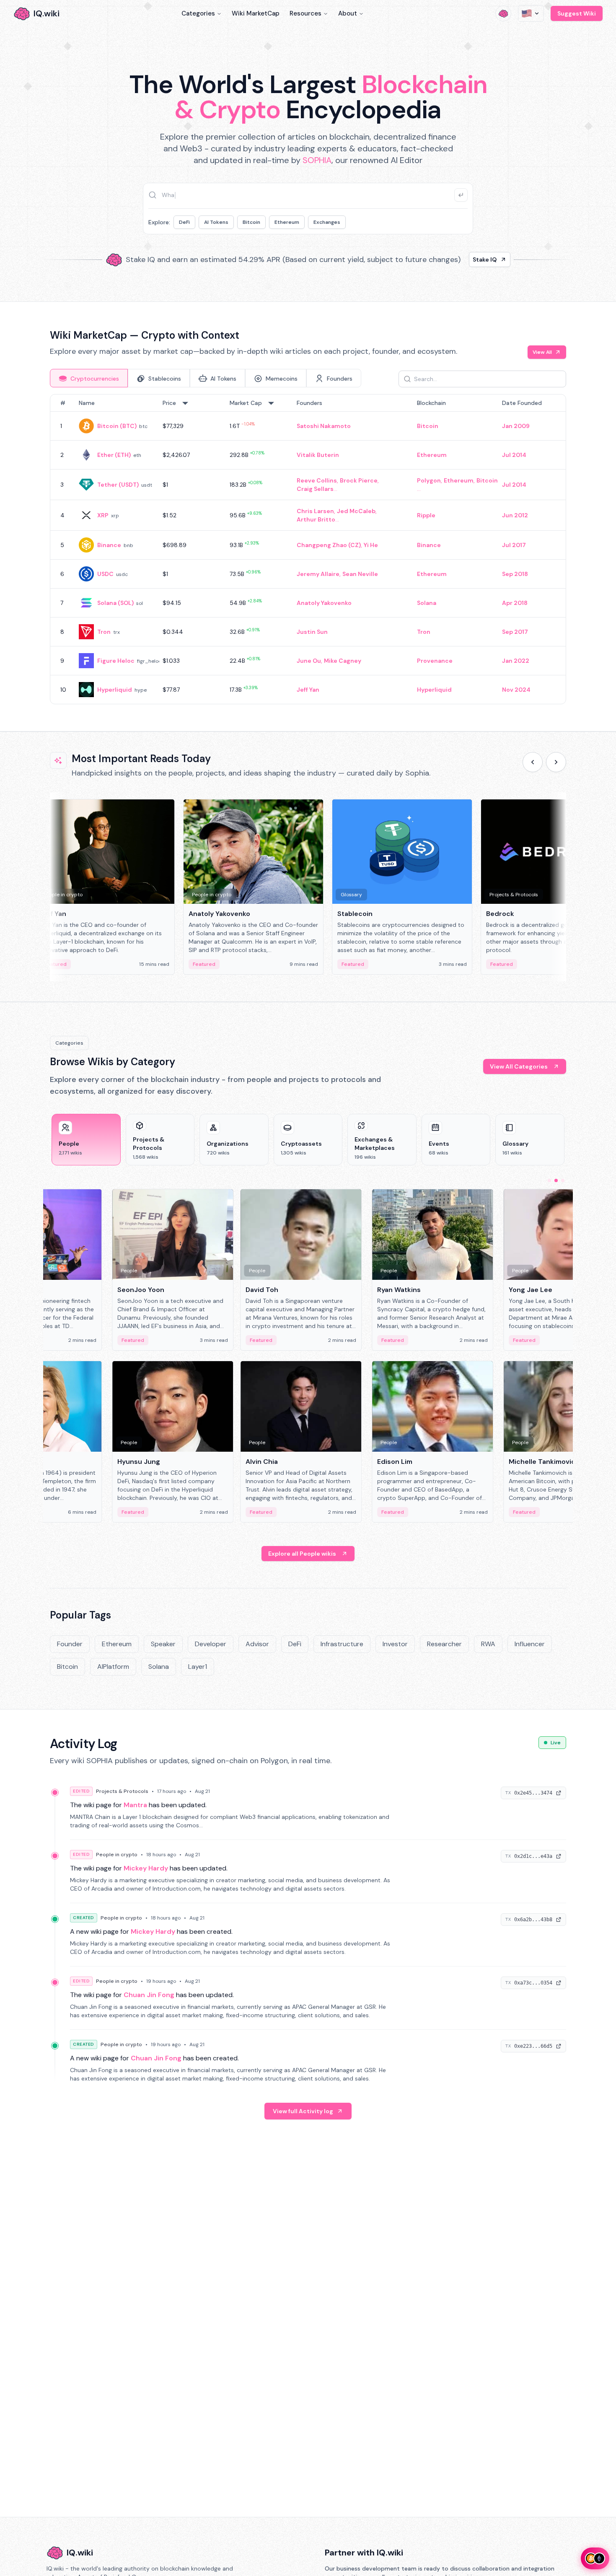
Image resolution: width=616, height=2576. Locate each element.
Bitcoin (251, 222)
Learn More (452, 259)
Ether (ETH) (114, 455)
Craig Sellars (315, 489)
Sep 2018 (515, 574)
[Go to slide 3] (563, 1180)
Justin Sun (312, 632)
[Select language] (531, 13)
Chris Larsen (315, 511)
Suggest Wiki (577, 13)
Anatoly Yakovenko (324, 603)
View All (542, 352)
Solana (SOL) (115, 603)
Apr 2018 (515, 603)
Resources (305, 13)
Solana (427, 603)
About (348, 13)
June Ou (309, 661)
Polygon (429, 480)
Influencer (530, 1644)
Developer (211, 1644)
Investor (395, 1644)
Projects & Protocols (122, 1791)
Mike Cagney (343, 661)
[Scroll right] (556, 762)
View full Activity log (303, 2111)
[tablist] (206, 378)
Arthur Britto (316, 519)
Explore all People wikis (302, 1554)
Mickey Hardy (146, 1868)
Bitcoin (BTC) (117, 426)
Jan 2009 (516, 426)
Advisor (257, 1644)
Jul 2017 (514, 545)
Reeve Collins (317, 480)
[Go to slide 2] (556, 1180)
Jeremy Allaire (318, 574)
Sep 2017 (515, 632)
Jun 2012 (515, 515)
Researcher (444, 1644)
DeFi (184, 222)
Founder (70, 1644)
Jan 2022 (516, 661)
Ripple (426, 515)
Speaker (163, 1644)
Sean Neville (360, 574)
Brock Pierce (359, 480)
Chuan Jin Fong (149, 1995)
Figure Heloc (116, 661)
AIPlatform (113, 1667)
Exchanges (327, 222)
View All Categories (519, 1066)
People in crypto (117, 1855)
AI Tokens (216, 222)
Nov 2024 (516, 690)
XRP (103, 515)
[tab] (89, 378)
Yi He (371, 545)
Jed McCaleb (356, 511)
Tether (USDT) (118, 485)
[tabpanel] (308, 549)
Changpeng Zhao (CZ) (329, 545)
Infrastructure (342, 1644)
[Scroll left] (533, 762)
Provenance (435, 661)
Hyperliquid (115, 690)
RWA (488, 1644)
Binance (109, 545)
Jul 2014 (514, 455)
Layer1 (198, 1667)
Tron (104, 632)
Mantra (135, 1805)
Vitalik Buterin (318, 455)
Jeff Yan (308, 690)
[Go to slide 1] (549, 1180)
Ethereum (287, 222)
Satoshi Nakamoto (324, 426)
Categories (198, 13)
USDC (105, 574)
